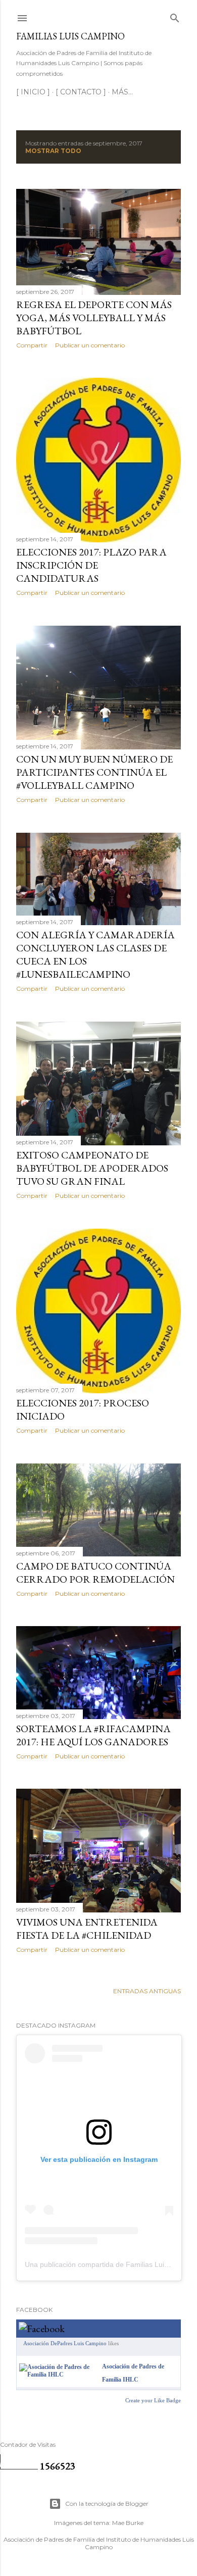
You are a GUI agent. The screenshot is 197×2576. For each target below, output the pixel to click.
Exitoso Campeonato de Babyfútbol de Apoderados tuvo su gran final (92, 1168)
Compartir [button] (32, 345)
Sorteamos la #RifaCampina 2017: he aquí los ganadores (93, 1735)
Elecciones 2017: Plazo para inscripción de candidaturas (91, 565)
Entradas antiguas (147, 1991)
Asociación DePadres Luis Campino (65, 2343)
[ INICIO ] (33, 92)
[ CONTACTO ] (81, 92)
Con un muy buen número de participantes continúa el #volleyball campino (94, 772)
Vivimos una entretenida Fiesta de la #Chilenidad (87, 1929)
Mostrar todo (53, 151)
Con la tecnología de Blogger (107, 2504)
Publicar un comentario (90, 345)
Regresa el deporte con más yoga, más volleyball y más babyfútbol (94, 318)
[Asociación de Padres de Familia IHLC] (59, 2375)
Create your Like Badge (153, 2400)
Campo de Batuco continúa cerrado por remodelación (95, 1573)
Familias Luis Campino (70, 36)
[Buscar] (175, 16)
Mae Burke (128, 2523)
